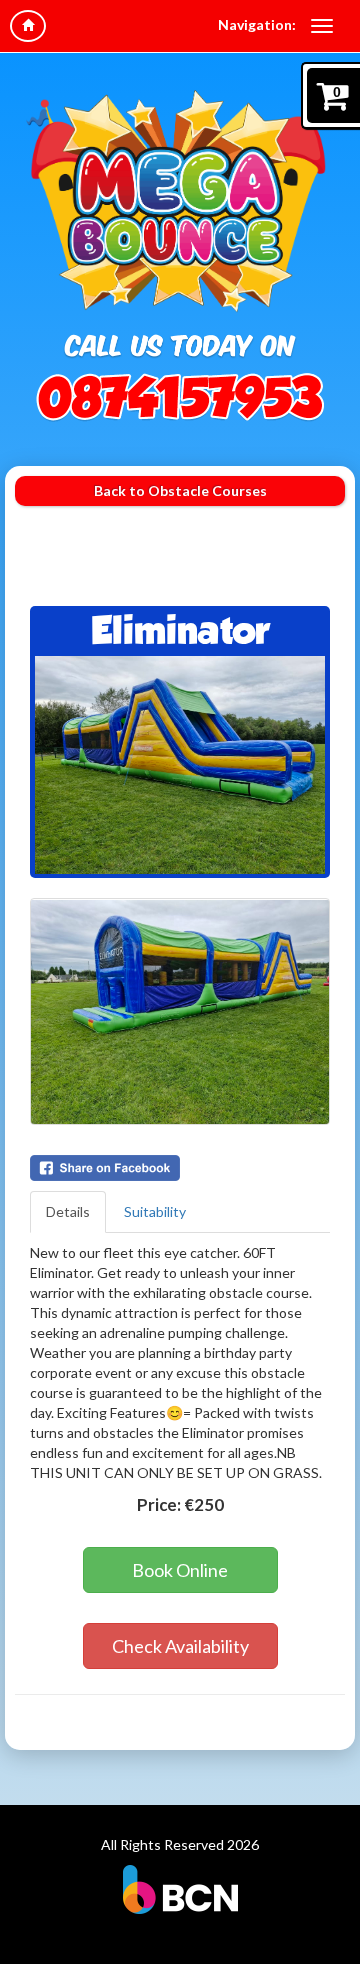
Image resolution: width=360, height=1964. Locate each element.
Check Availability (180, 1646)
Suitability (155, 1211)
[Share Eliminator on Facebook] (180, 1168)
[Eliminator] (180, 765)
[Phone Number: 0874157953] (180, 397)
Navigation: (257, 24)
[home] (28, 26)
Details (68, 1211)
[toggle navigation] (322, 26)
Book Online (180, 1570)
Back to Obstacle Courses (180, 490)
